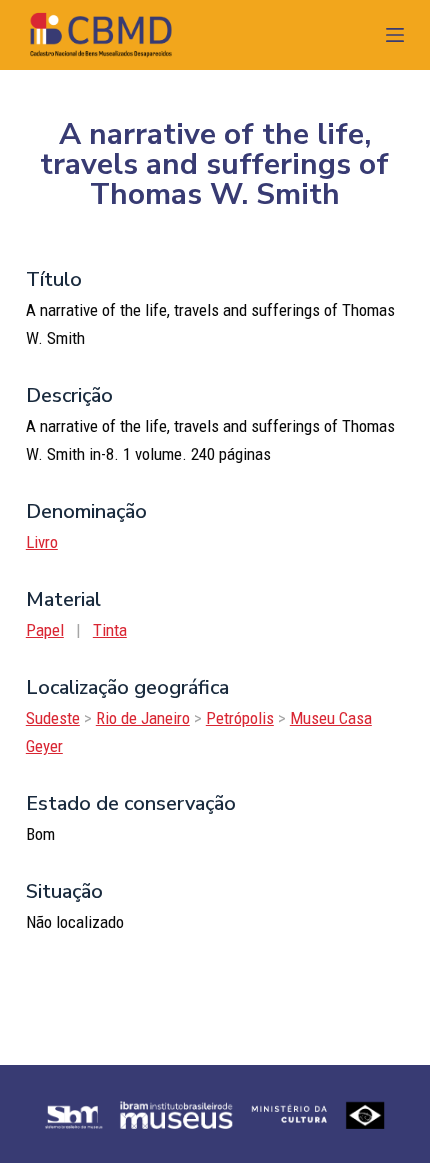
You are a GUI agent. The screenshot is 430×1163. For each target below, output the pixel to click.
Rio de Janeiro (143, 718)
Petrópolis (240, 718)
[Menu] (395, 35)
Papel (45, 630)
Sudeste (53, 718)
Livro (42, 542)
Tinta (110, 630)
